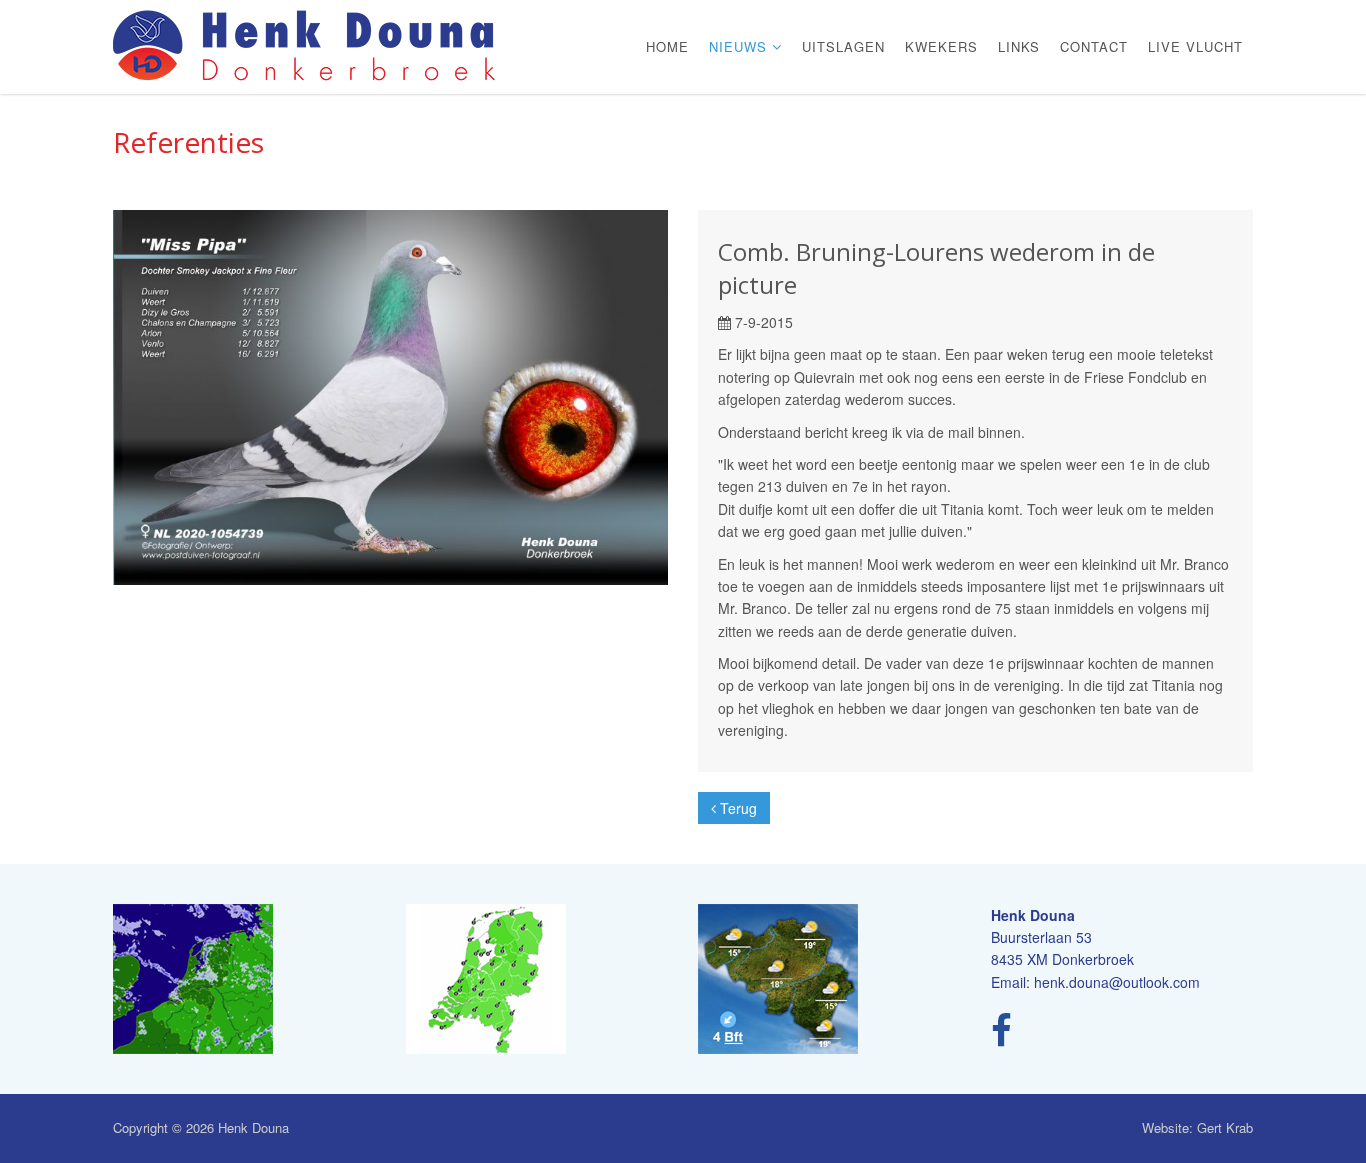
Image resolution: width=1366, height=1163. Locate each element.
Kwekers (941, 46)
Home (667, 46)
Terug (736, 808)
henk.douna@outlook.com (1117, 982)
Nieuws (740, 46)
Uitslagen (843, 46)
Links (1019, 46)
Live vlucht (1195, 46)
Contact (1094, 46)
